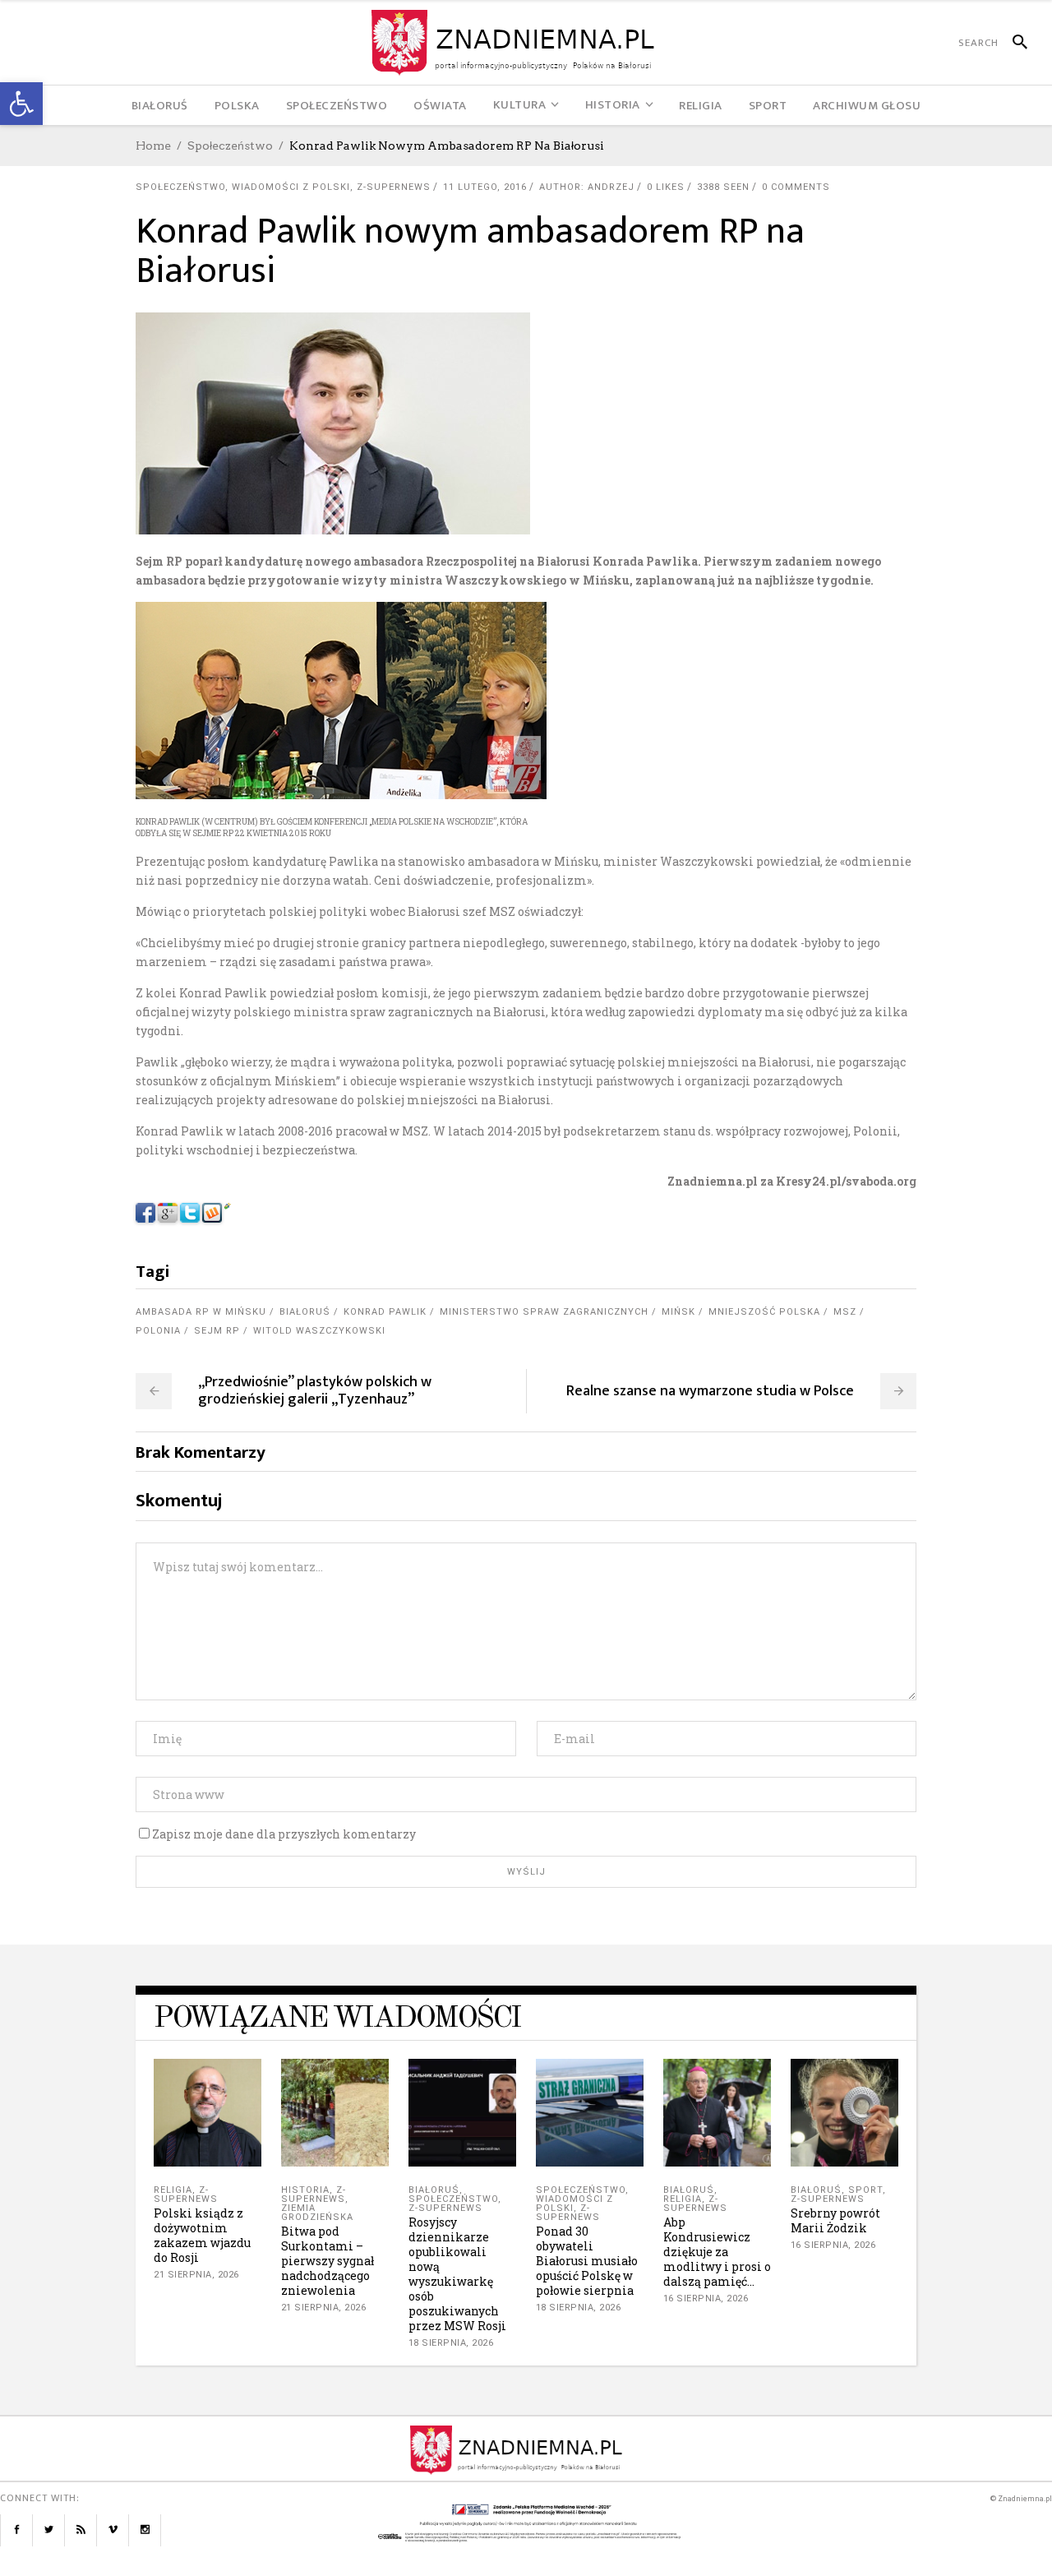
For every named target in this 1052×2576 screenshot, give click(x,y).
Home (153, 146)
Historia (305, 2190)
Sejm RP (217, 1331)
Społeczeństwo (230, 146)
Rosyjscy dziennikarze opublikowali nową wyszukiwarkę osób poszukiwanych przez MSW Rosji (457, 2274)
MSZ (845, 1312)
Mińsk (678, 1312)
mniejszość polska (764, 1312)
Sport (865, 2190)
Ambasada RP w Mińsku (201, 1312)
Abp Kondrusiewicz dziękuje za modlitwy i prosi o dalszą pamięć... (717, 2252)
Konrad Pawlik (385, 1312)
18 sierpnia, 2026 (451, 2343)
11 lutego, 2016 (485, 187)
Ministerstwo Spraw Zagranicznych (544, 1312)
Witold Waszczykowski (319, 1331)
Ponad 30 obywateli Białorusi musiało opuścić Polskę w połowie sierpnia (587, 2261)
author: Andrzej (587, 187)
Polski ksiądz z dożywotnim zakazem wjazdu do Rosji (202, 2235)
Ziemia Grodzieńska (317, 2213)
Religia (173, 2190)
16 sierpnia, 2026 (706, 2299)
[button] (21, 104)
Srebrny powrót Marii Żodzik (835, 2220)
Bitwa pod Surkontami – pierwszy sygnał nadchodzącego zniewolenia (328, 2261)
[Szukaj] (1013, 43)
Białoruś (305, 1312)
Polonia (158, 1331)
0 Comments (796, 187)
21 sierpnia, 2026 (196, 2275)
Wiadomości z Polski (291, 187)
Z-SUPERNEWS (394, 187)
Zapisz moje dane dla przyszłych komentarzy (284, 1834)
